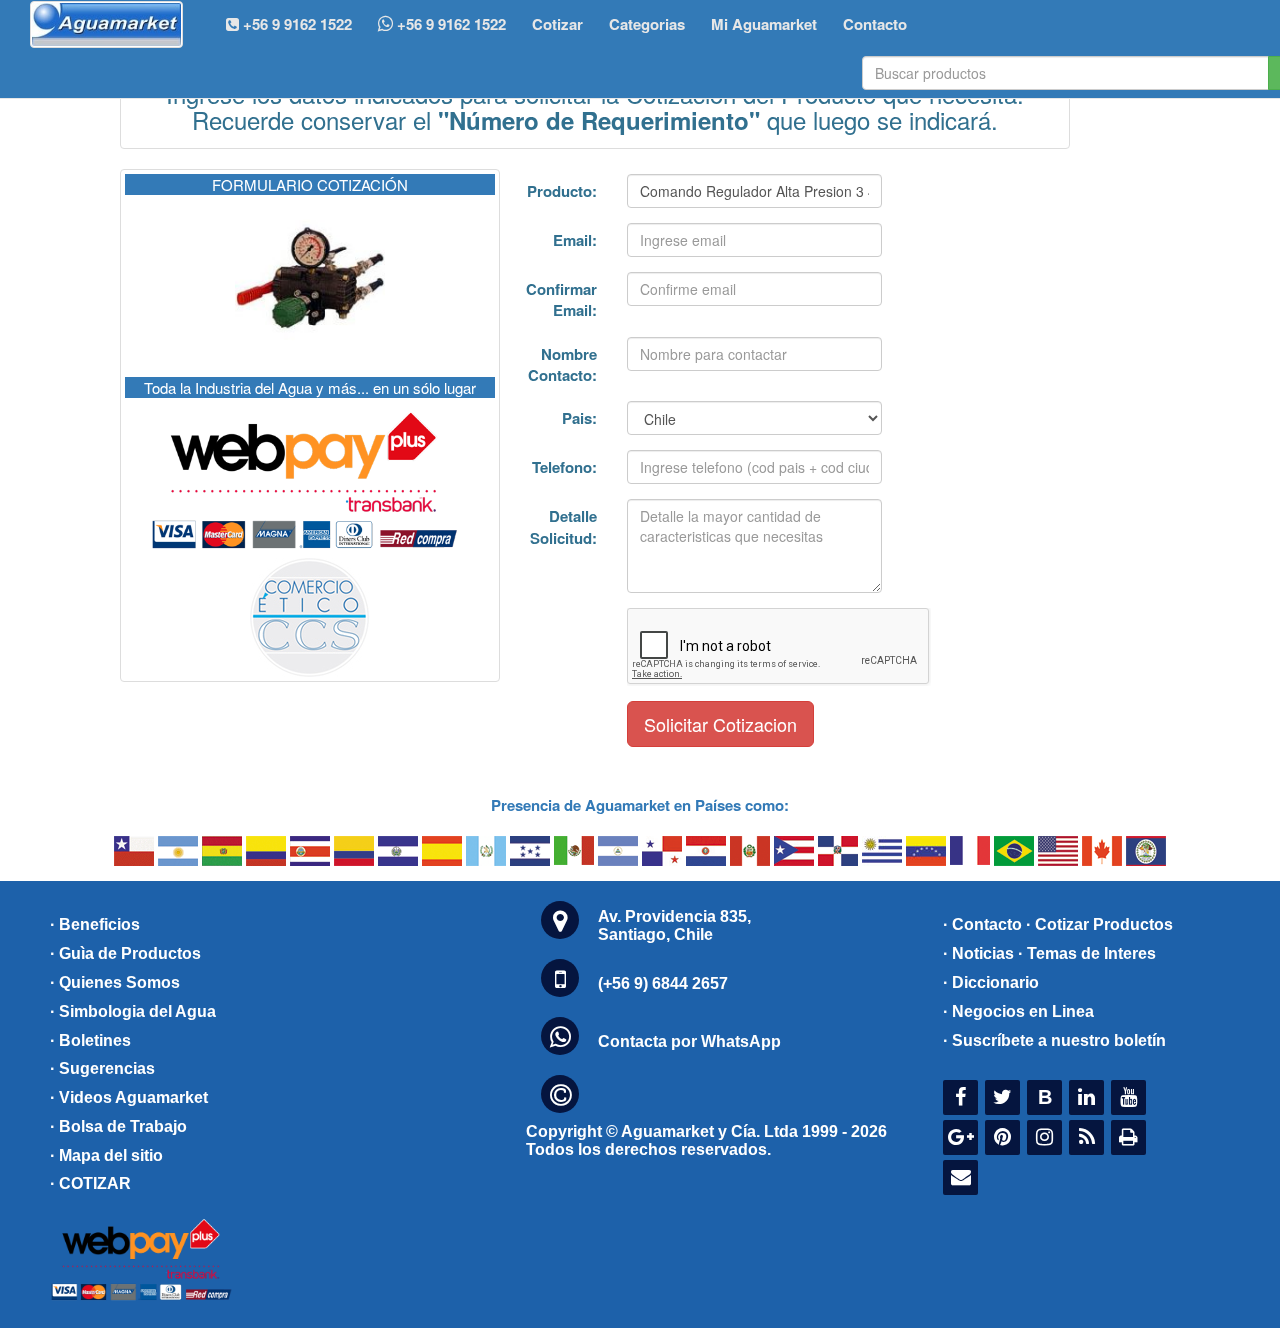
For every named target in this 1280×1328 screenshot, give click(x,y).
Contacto (875, 24)
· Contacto (982, 924)
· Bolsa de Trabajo (118, 1126)
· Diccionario (991, 982)
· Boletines (90, 1040)
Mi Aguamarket (764, 24)
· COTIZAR (90, 1183)
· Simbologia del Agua (133, 1011)
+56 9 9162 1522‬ (295, 24)
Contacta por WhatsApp (689, 1041)
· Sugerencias (102, 1068)
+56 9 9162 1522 (449, 24)
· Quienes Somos (115, 982)
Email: (575, 240)
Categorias (647, 24)
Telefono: (564, 467)
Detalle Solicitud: (563, 526)
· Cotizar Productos (1099, 924)
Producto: (562, 191)
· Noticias (978, 953)
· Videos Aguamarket (129, 1097)
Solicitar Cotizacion (720, 724)
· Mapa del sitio (106, 1155)
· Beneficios (95, 924)
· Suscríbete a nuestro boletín (1054, 1040)
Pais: (579, 418)
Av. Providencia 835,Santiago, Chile (674, 925)
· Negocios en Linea (1018, 1011)
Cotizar (557, 24)
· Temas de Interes (1087, 953)
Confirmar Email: (561, 299)
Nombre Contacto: (562, 364)
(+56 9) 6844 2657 (663, 983)
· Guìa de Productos (125, 953)
